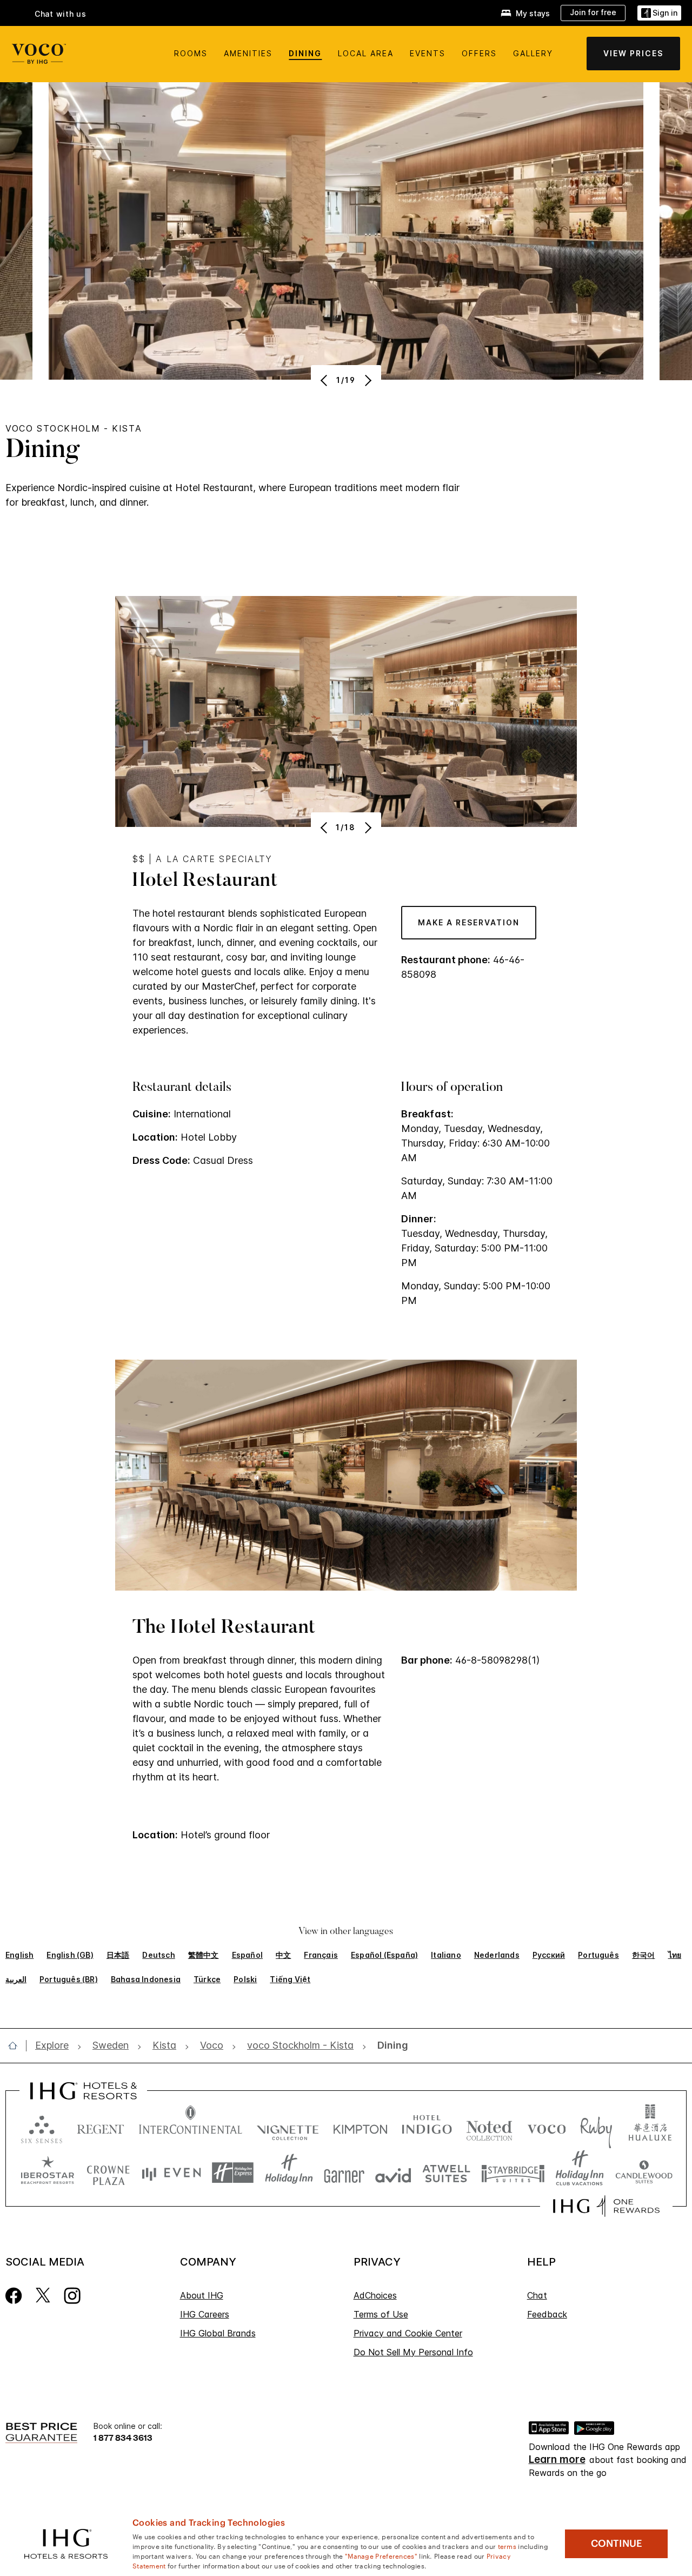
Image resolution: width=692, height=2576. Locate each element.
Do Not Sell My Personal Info (413, 2352)
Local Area (366, 53)
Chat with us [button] (61, 14)
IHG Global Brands (218, 2333)
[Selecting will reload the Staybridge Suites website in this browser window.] (513, 2173)
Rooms (191, 53)
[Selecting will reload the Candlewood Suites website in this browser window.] (644, 2173)
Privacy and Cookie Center (408, 2333)
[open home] (17, 2045)
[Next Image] (367, 380)
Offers (479, 53)
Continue (617, 2544)
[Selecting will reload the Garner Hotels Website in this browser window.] (344, 2173)
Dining (305, 53)
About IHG (202, 2295)
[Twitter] (43, 2294)
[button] (659, 13)
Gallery (533, 53)
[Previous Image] (325, 380)
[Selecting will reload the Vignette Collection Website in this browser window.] (288, 2127)
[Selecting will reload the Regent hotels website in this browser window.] (101, 2127)
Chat (537, 2295)
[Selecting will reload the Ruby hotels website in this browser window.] (596, 2127)
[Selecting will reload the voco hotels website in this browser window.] (547, 2127)
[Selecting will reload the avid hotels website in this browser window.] (393, 2173)
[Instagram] (72, 2294)
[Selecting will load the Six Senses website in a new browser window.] (42, 2127)
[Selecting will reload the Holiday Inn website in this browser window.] (289, 2173)
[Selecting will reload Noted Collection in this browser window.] (489, 2127)
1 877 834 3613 (123, 2437)
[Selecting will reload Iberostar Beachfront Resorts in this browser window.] (48, 2173)
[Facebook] (14, 2294)
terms (507, 2546)
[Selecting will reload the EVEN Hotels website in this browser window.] (171, 2173)
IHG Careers (205, 2314)
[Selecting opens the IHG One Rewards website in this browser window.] (606, 2206)
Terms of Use (381, 2314)
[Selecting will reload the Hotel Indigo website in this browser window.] (427, 2127)
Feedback (547, 2314)
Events (428, 53)
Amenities (248, 53)
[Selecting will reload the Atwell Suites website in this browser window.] (446, 2173)
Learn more (557, 2460)
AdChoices (375, 2295)
